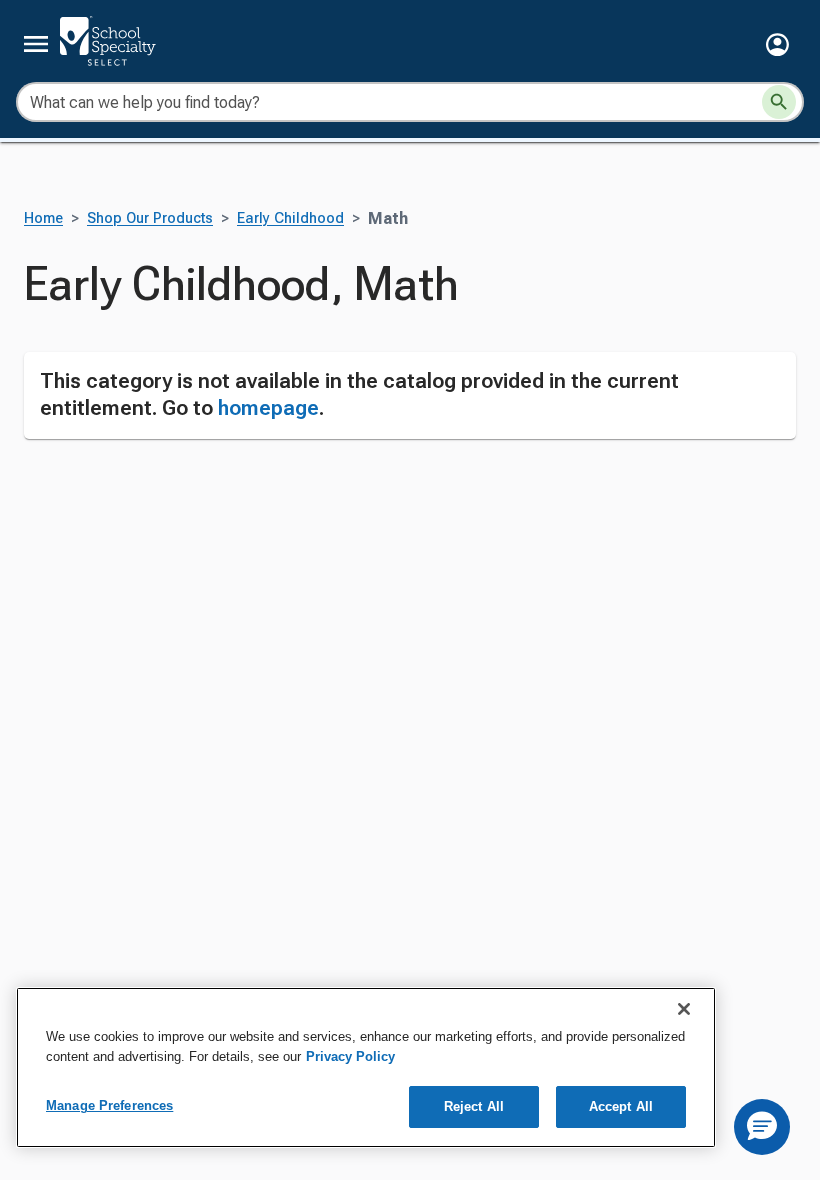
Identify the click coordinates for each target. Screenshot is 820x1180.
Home (43, 218)
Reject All (474, 1106)
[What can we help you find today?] (779, 102)
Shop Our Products (150, 218)
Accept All (621, 1106)
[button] (777, 44)
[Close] (684, 1009)
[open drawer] (36, 44)
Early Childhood (290, 218)
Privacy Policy (350, 1056)
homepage (268, 408)
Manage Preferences (109, 1105)
